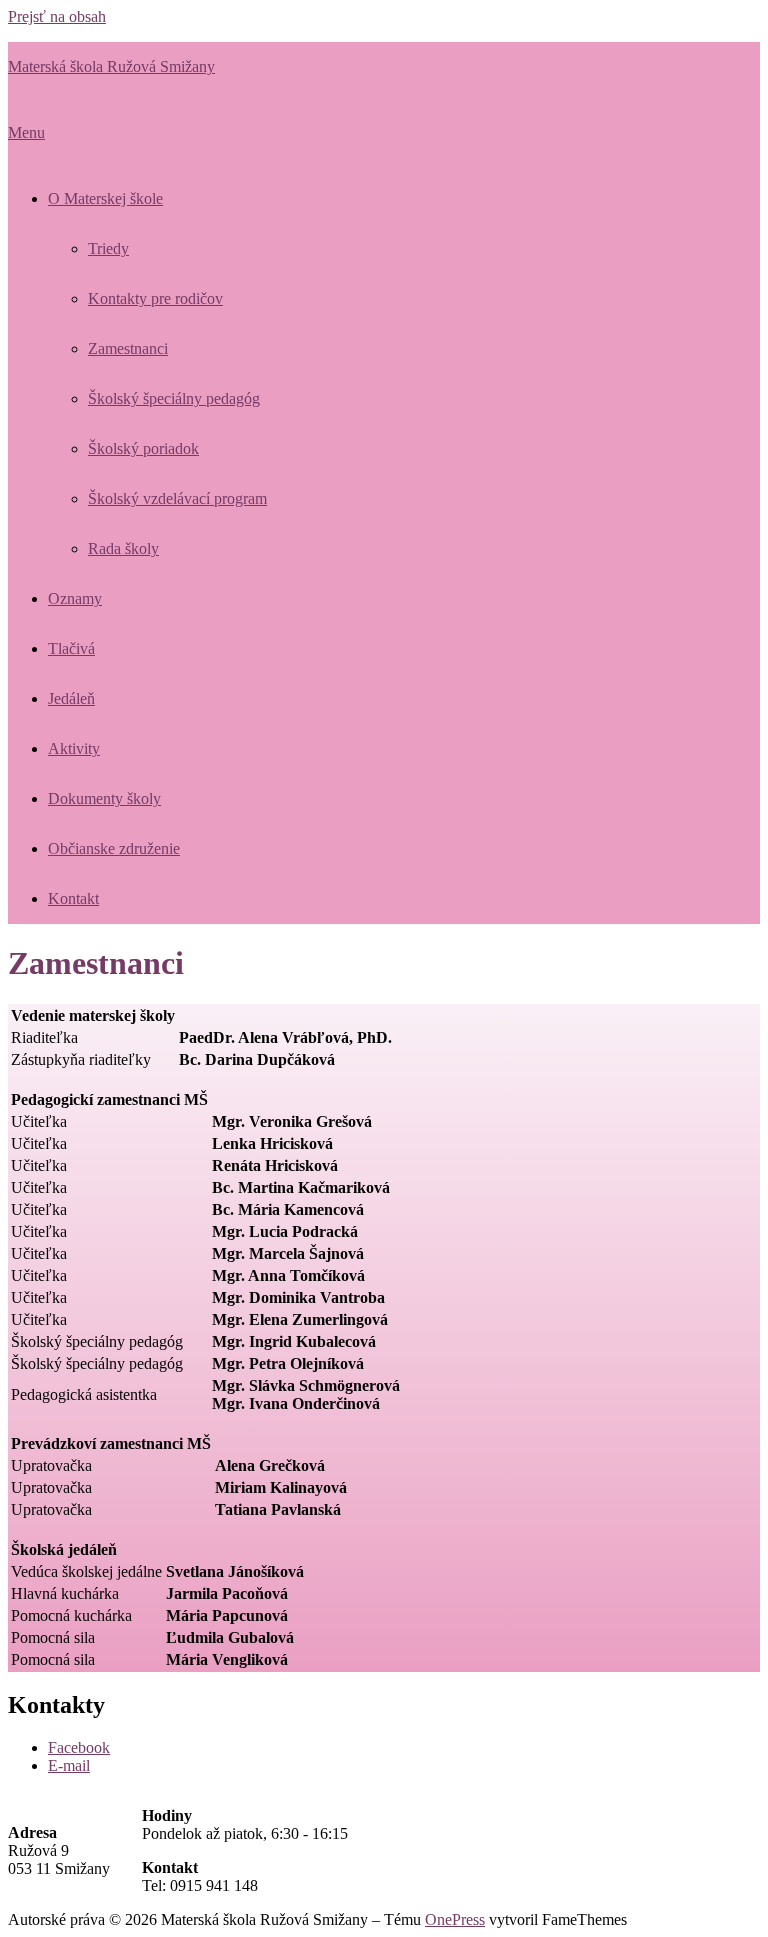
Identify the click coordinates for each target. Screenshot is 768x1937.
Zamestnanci (128, 348)
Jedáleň (71, 698)
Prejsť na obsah (57, 16)
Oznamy (75, 598)
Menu (26, 132)
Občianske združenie (114, 848)
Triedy (108, 248)
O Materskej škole (105, 198)
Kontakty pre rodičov (155, 298)
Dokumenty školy (104, 798)
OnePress (455, 1919)
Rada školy (123, 548)
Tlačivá (71, 648)
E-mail (69, 1765)
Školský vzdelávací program (177, 498)
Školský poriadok (143, 448)
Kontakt (73, 898)
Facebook (79, 1747)
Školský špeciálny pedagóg (174, 398)
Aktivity (74, 748)
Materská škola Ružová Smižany (111, 66)
